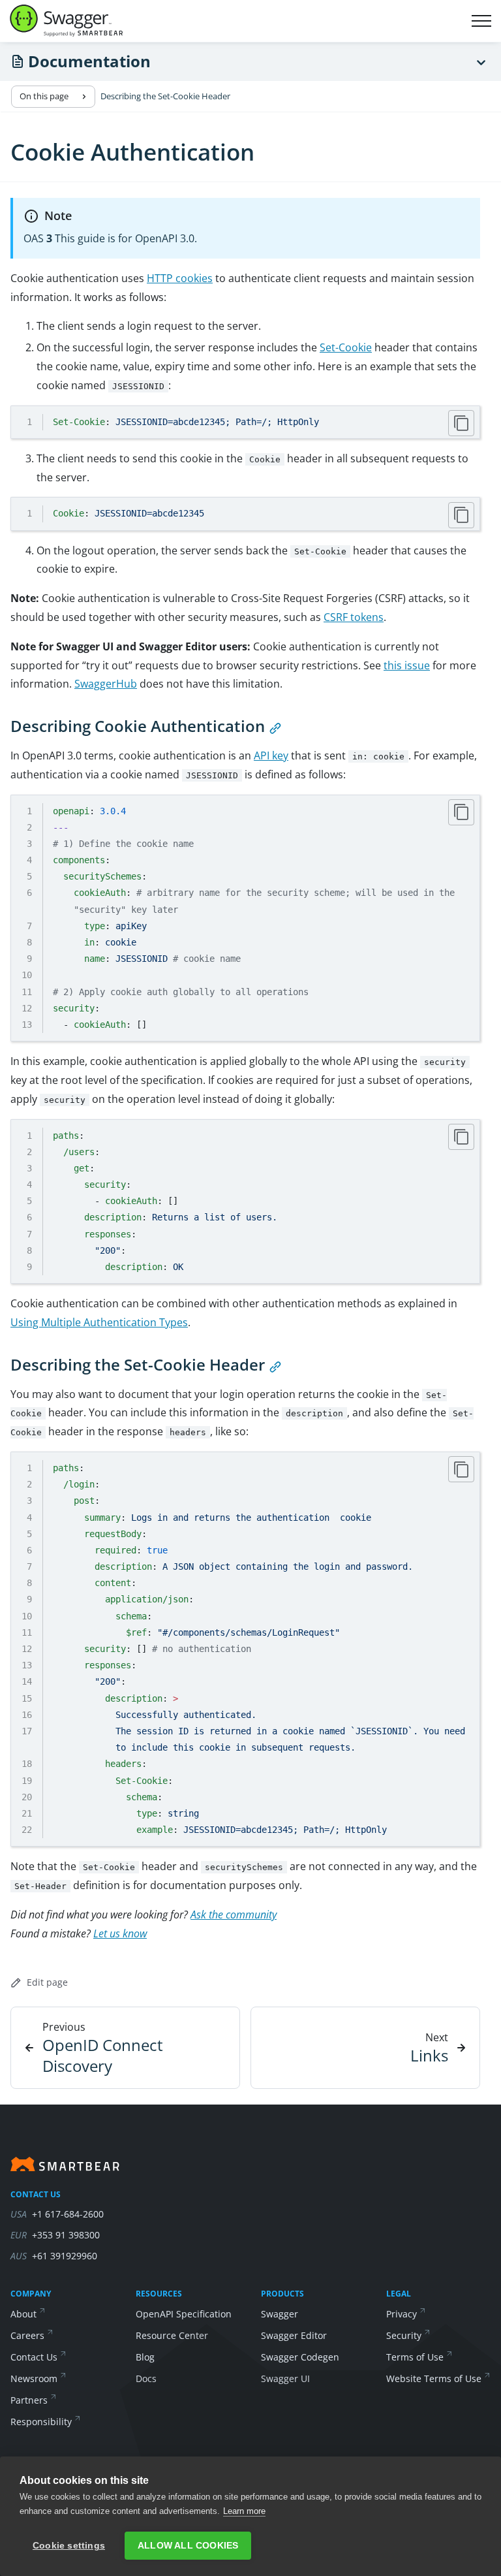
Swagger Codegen (300, 2357)
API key (271, 755)
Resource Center (172, 2335)
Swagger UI (285, 2378)
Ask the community (234, 1915)
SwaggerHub (106, 684)
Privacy (402, 2314)
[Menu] (481, 62)
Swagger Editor (294, 2335)
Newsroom (34, 2378)
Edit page (47, 1982)
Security (404, 2335)
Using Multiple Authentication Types (99, 1322)
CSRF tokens (354, 617)
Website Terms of (434, 2378)
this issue (407, 665)
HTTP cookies (180, 278)
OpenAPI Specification (184, 2314)
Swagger (280, 2314)
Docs (146, 2378)
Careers (27, 2335)
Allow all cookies (188, 2546)
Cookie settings (69, 2546)
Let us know (120, 1933)
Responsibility (41, 2422)
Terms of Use (415, 2357)
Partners (29, 2400)
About (23, 2314)
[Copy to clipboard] (461, 423)
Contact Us (34, 2357)
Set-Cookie (346, 347)
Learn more (244, 2511)
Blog (145, 2357)
